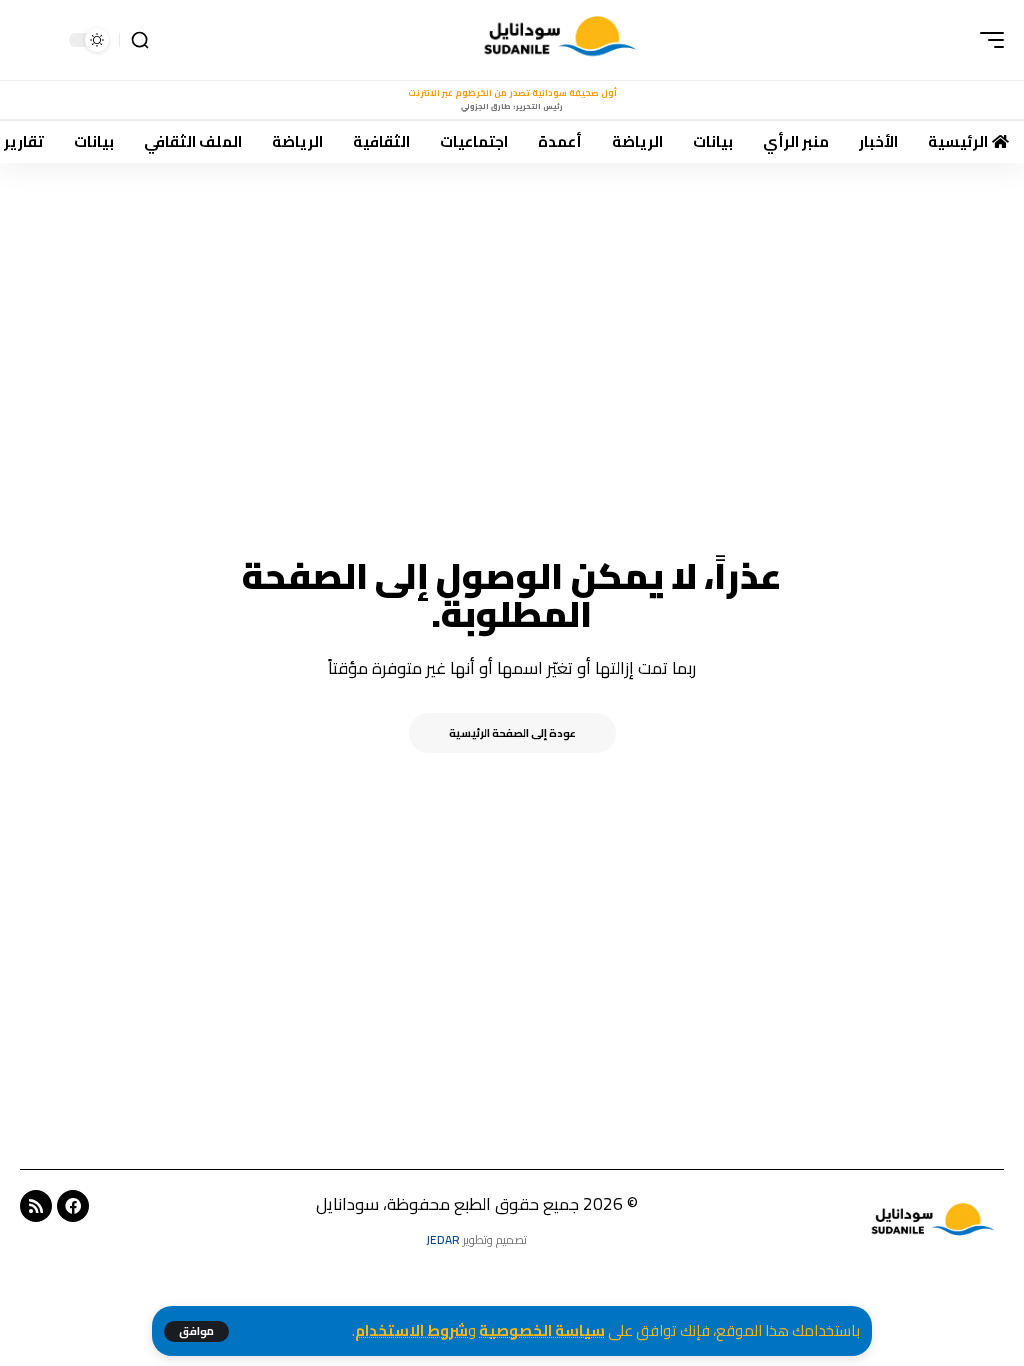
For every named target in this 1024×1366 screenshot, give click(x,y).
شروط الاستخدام (411, 1330)
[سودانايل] (561, 40)
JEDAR (443, 1239)
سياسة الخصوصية (542, 1330)
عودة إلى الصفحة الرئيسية (512, 733)
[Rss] (36, 1206)
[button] (196, 1331)
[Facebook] (73, 1206)
